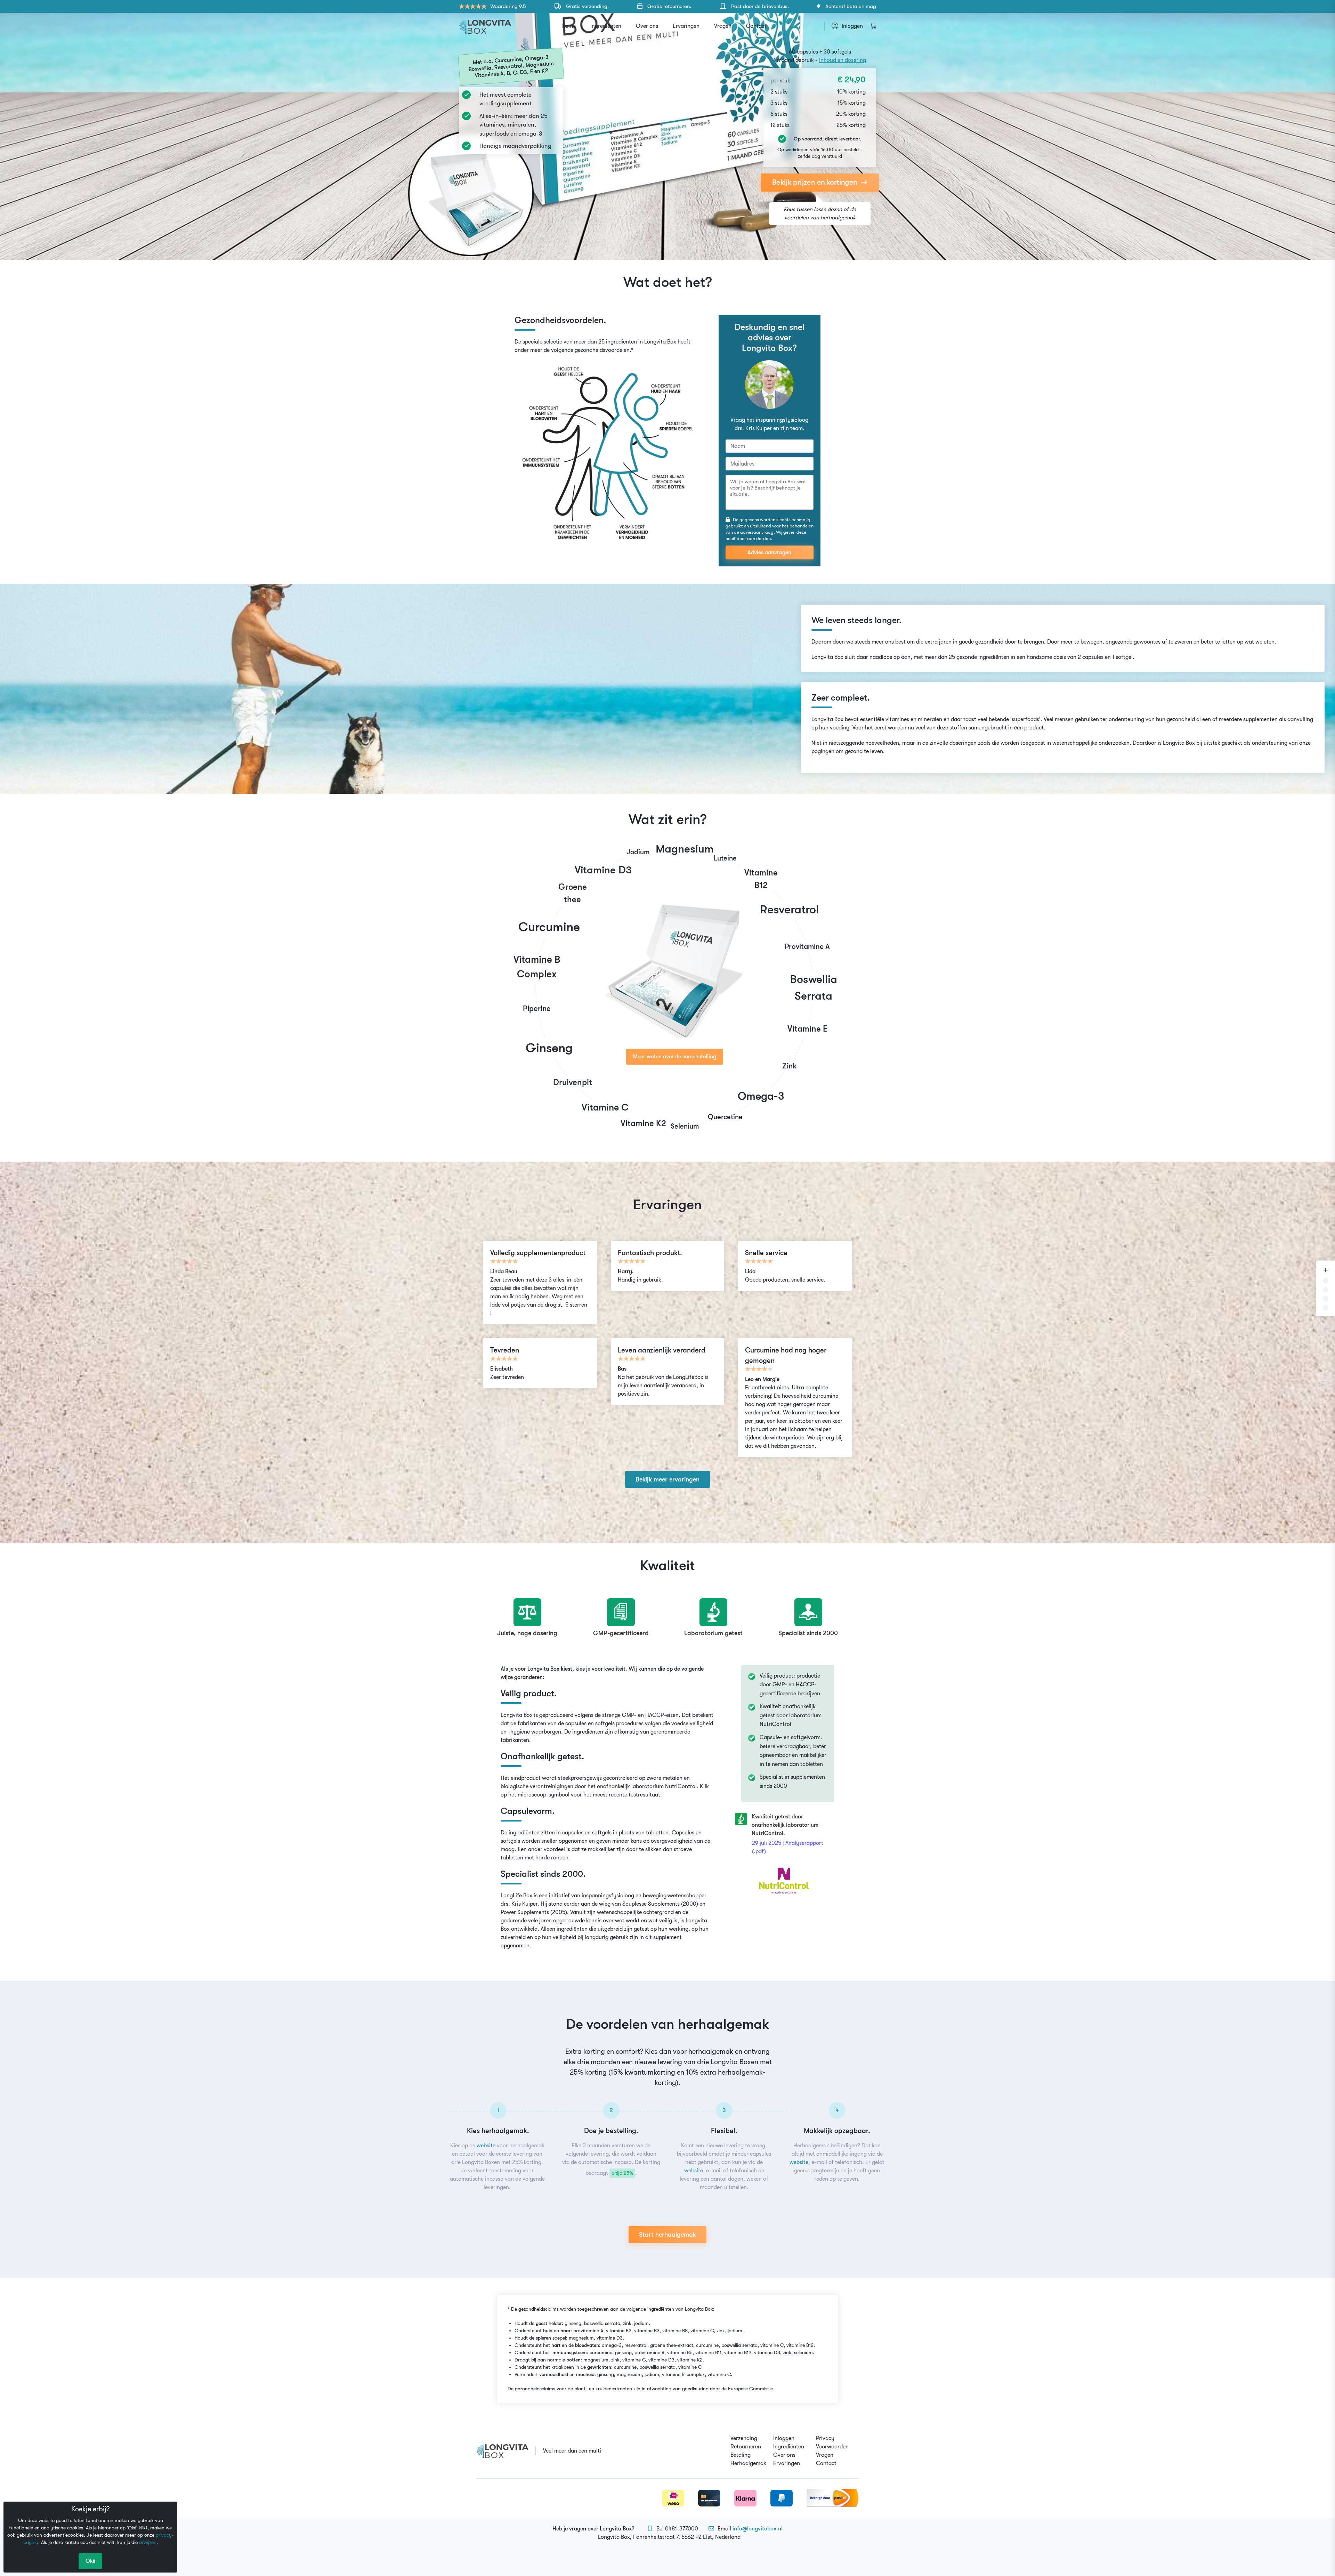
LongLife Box (516, 1896)
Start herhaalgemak (667, 2235)
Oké (90, 2561)
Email (750, 2529)
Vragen (723, 26)
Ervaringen (686, 26)
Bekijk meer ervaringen (667, 1479)
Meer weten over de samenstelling (675, 1057)
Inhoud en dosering (843, 60)
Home (569, 26)
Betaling (741, 2455)
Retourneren (746, 2447)
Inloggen (784, 2438)
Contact (756, 26)
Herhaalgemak (748, 2463)
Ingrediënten (606, 26)
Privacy (825, 2438)
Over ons (647, 26)
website (486, 2146)
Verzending (744, 2438)
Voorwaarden (832, 2447)
